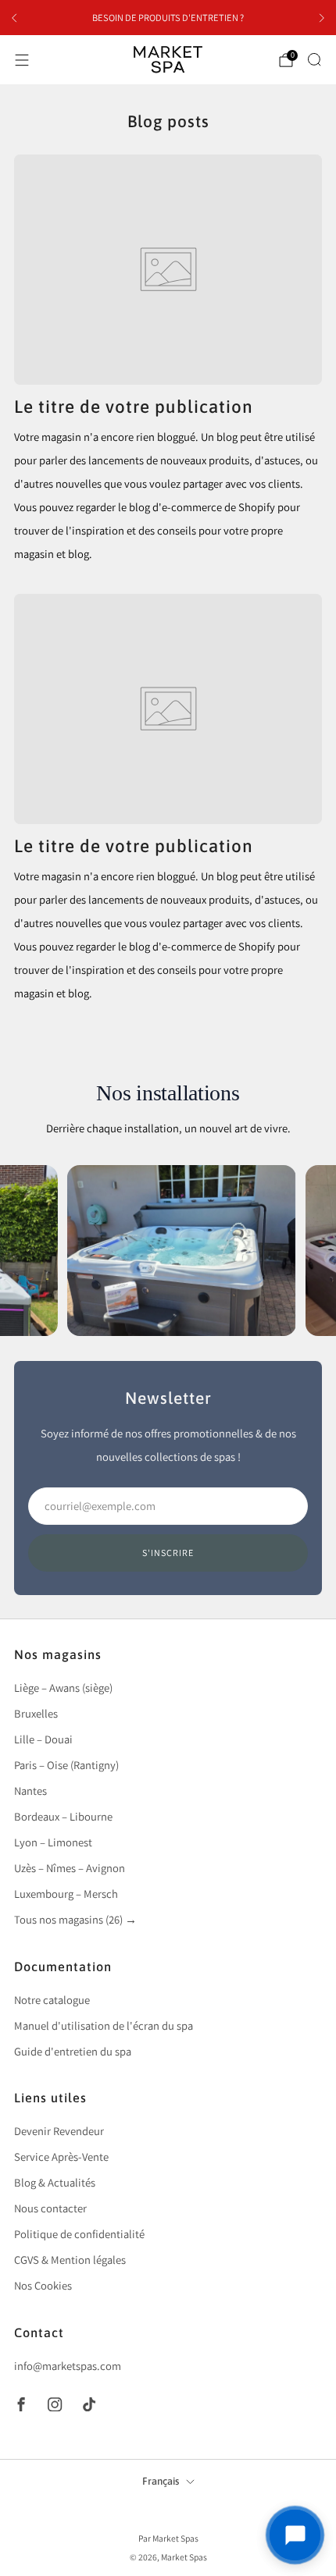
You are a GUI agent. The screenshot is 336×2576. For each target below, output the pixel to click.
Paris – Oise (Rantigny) (66, 1765)
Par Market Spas (168, 2538)
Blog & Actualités (55, 2182)
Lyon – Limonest (53, 1842)
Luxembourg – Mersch (66, 1894)
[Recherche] (314, 59)
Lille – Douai (43, 1739)
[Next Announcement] (322, 18)
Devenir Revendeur (59, 2131)
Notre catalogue (52, 2000)
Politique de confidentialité (79, 2234)
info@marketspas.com (68, 2366)
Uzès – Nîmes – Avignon (70, 1868)
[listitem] (168, 18)
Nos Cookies (43, 2285)
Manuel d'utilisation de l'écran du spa (104, 2025)
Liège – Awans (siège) (63, 1688)
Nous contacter (50, 2208)
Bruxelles (36, 1713)
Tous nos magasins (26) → (75, 1919)
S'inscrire (168, 1553)
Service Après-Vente (61, 2157)
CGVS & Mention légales (70, 2260)
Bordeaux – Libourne (63, 1816)
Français (161, 2481)
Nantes (30, 1791)
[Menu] (22, 60)
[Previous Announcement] (14, 18)
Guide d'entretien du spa (73, 2051)
